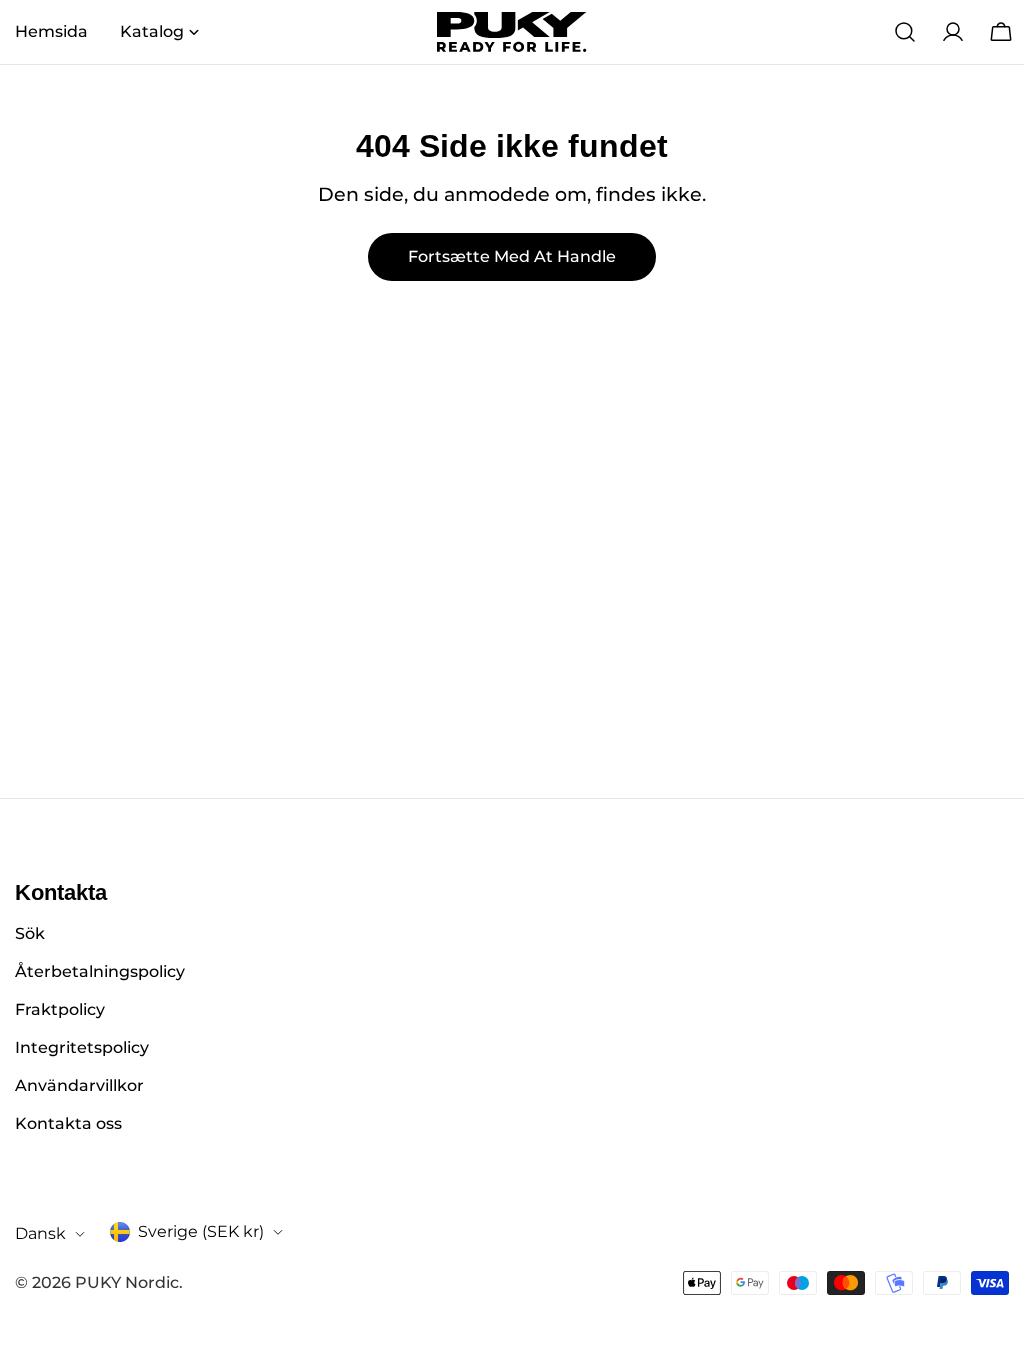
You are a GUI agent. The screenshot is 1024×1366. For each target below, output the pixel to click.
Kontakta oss (68, 1123)
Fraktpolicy (60, 1009)
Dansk (40, 1233)
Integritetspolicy (82, 1047)
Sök (30, 933)
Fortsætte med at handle (512, 256)
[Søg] (905, 32)
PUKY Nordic (127, 1282)
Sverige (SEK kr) (201, 1231)
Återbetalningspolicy (100, 971)
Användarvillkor (79, 1085)
